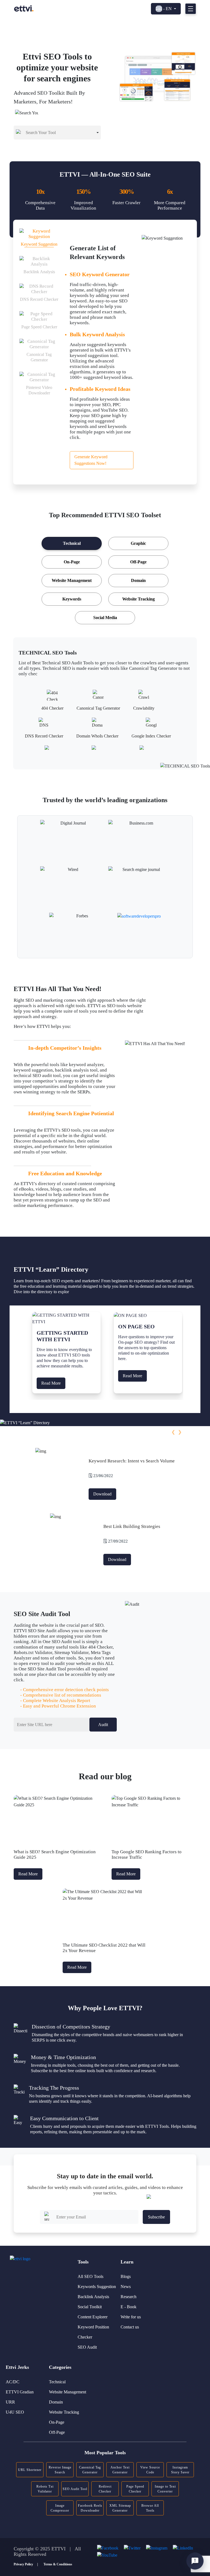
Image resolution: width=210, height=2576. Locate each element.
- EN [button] (167, 9)
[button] (173, 1432)
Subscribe (156, 2217)
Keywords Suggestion (97, 2287)
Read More (51, 1383)
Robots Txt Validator (45, 2489)
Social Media (105, 618)
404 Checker (52, 707)
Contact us (130, 2327)
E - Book (129, 2307)
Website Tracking (138, 599)
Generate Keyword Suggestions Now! (91, 460)
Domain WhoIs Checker (97, 735)
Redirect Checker (105, 2489)
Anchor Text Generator (120, 2470)
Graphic (138, 543)
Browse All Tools (150, 2508)
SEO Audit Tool (75, 2489)
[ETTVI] (24, 8)
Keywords (72, 599)
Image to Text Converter (165, 2489)
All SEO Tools (91, 2276)
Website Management (72, 580)
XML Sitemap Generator (120, 2508)
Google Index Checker (151, 735)
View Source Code (150, 2470)
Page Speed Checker (135, 2489)
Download (102, 1494)
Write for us (131, 2317)
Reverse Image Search (60, 2470)
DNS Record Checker (44, 735)
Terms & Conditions (58, 2564)
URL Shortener (30, 2470)
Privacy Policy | (26, 2564)
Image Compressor (60, 2508)
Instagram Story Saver (180, 2470)
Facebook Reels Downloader (90, 2508)
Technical (72, 543)
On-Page (72, 562)
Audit (103, 1725)
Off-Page (138, 562)
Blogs (126, 2276)
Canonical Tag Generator (98, 707)
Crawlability (144, 707)
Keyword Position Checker (93, 2332)
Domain (138, 580)
